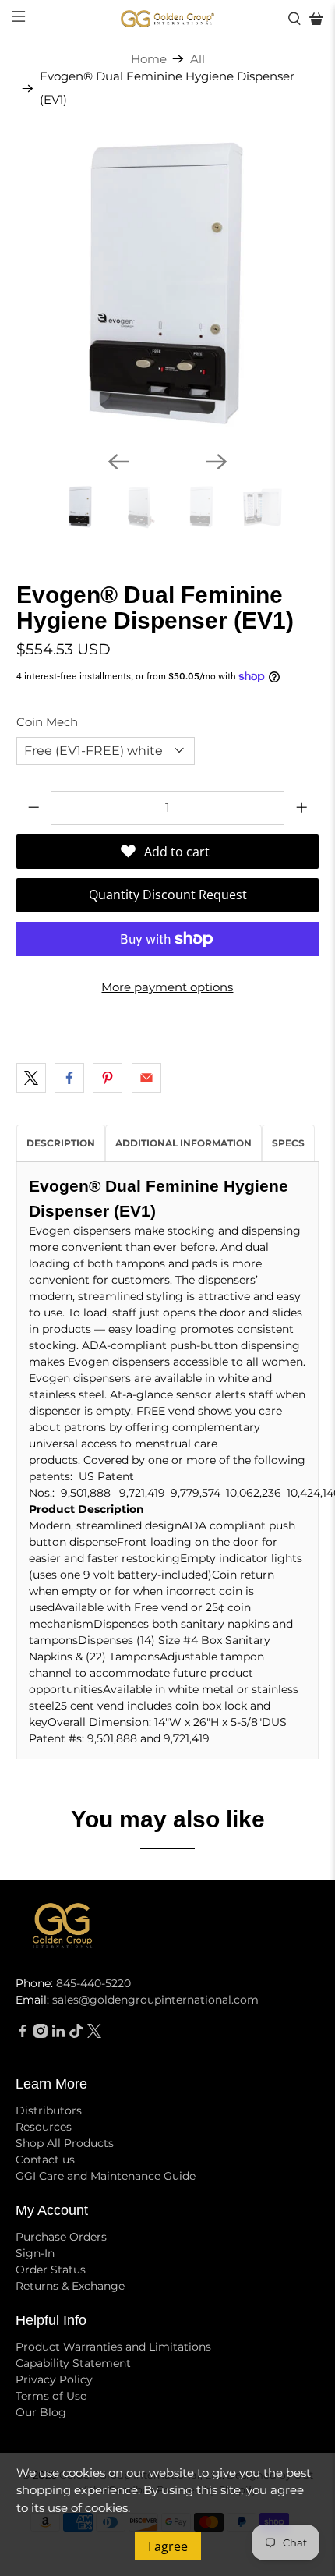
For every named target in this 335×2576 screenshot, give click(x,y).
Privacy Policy (54, 2379)
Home (149, 59)
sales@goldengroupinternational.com (155, 2000)
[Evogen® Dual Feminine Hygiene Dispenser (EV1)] (168, 287)
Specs (288, 1143)
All (197, 59)
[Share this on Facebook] (69, 1078)
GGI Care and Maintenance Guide (106, 2176)
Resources (44, 2127)
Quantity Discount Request (168, 895)
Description (61, 1143)
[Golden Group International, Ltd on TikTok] (76, 2034)
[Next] (217, 462)
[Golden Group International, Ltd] (168, 19)
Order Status (51, 2270)
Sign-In (35, 2253)
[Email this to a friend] (146, 1078)
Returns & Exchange (70, 2286)
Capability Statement (73, 2363)
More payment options (167, 987)
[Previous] (118, 462)
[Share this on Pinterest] (108, 1078)
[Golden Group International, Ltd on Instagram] (41, 2034)
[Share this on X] (31, 1078)
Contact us (45, 2160)
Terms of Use (51, 2396)
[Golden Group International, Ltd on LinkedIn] (58, 2034)
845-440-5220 (93, 1983)
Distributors (49, 2110)
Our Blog (41, 2412)
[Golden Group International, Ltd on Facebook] (23, 2034)
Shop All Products (65, 2143)
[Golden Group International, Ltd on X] (94, 2034)
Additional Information (183, 1143)
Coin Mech (47, 722)
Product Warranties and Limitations (113, 2347)
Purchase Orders (61, 2237)
